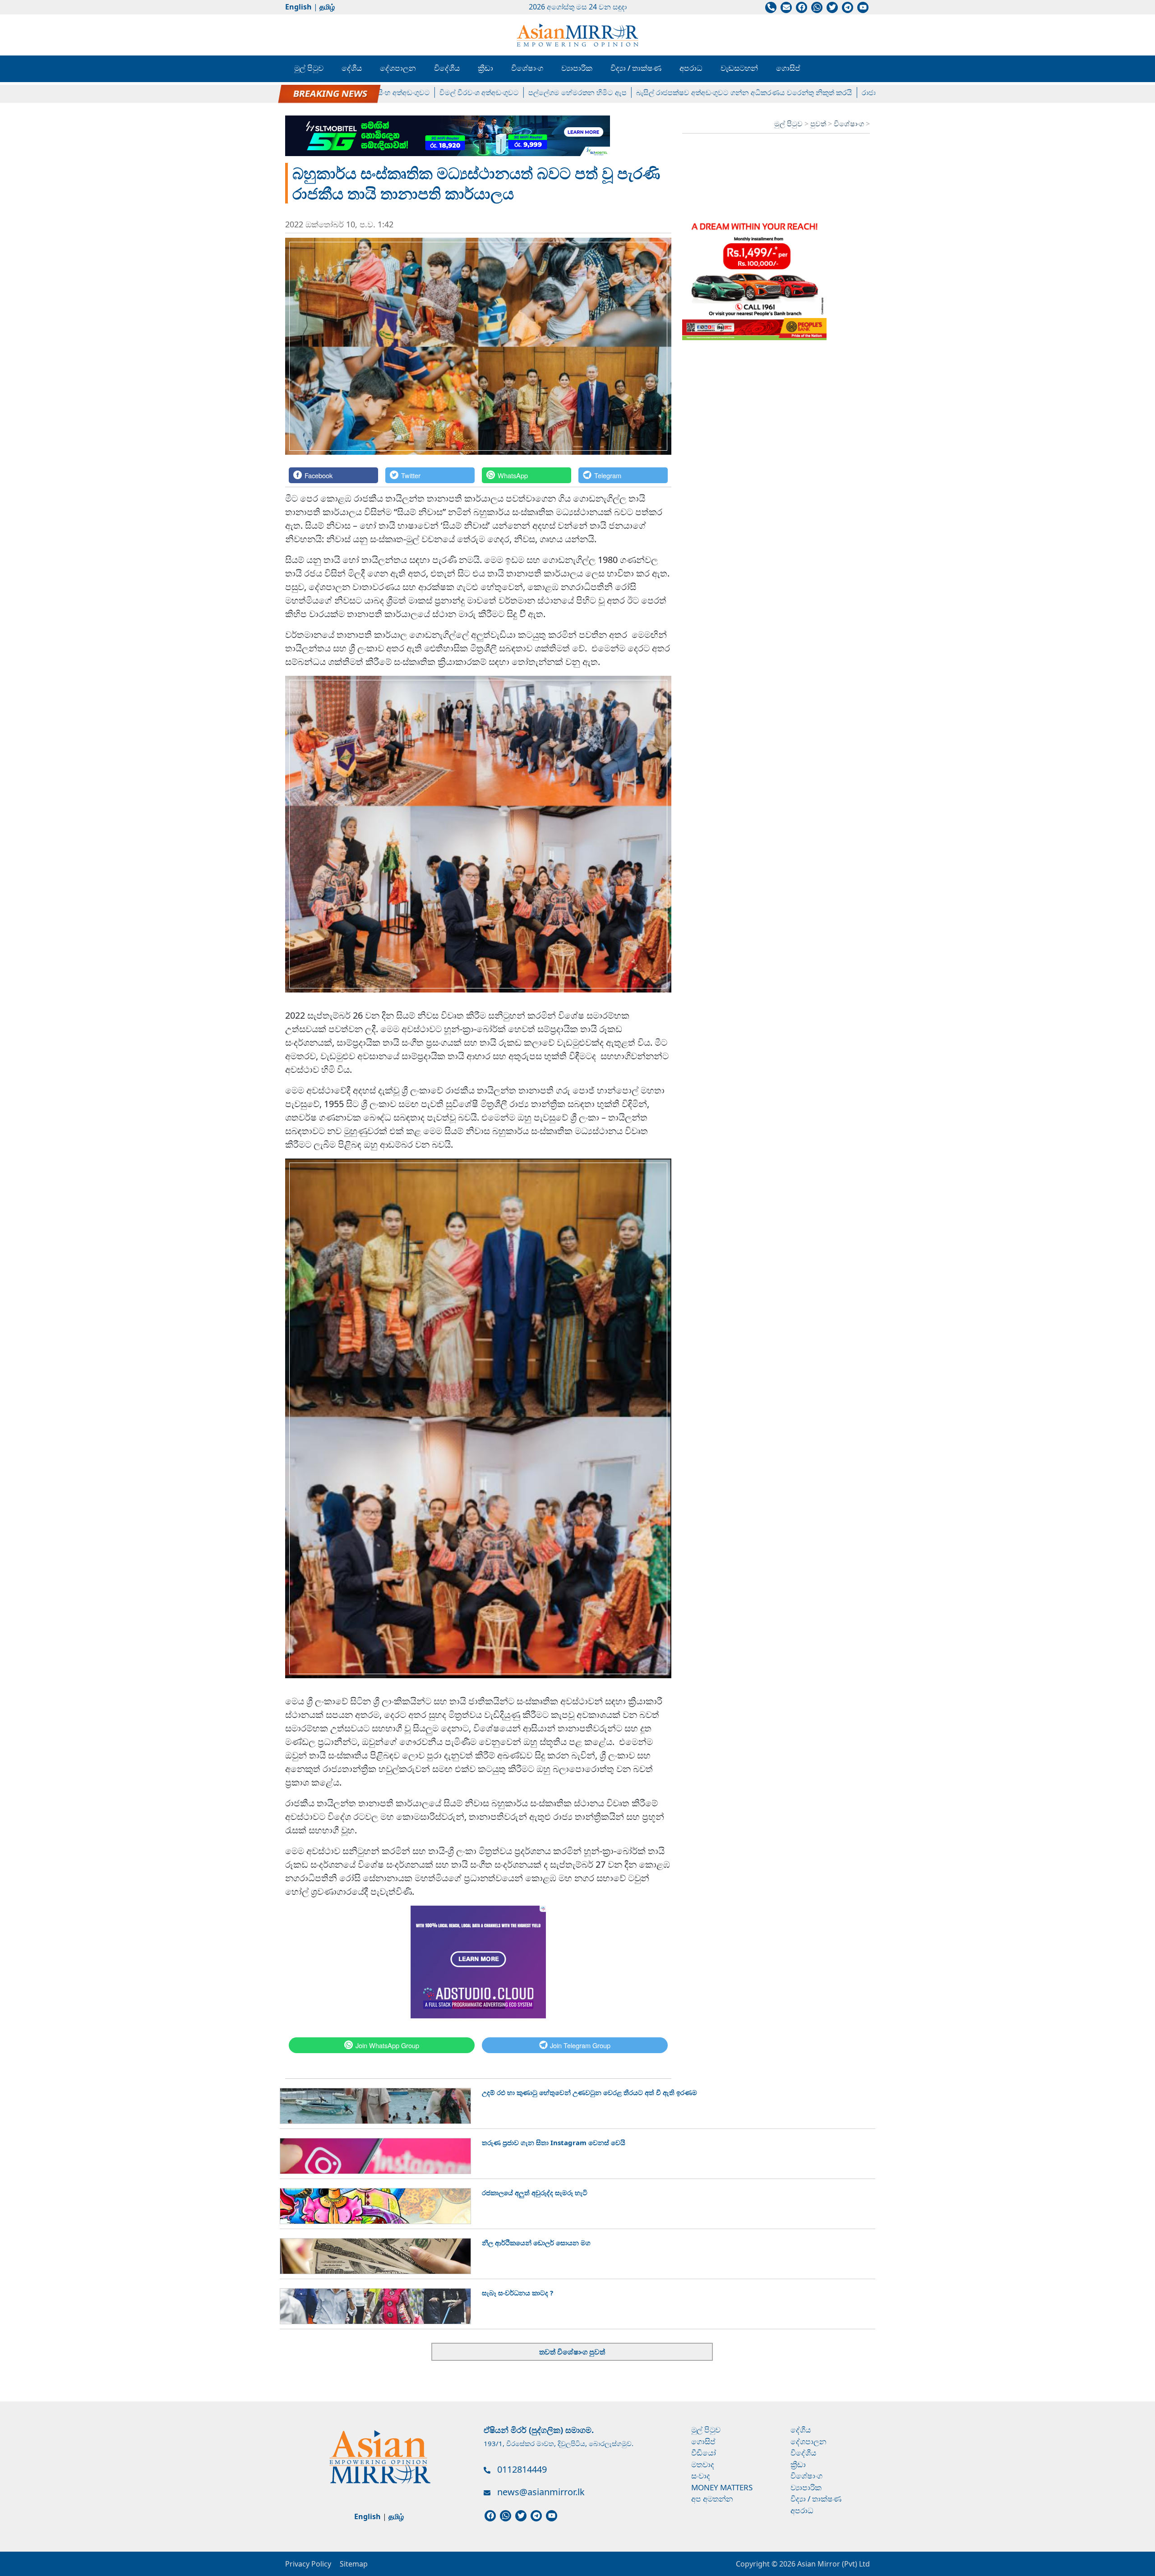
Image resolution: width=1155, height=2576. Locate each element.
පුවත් (819, 124)
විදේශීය (447, 68)
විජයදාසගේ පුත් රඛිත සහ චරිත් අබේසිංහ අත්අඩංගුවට (282, 92)
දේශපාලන (398, 68)
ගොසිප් (788, 68)
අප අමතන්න (712, 2499)
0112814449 (522, 2469)
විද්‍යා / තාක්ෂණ (636, 68)
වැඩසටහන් (739, 68)
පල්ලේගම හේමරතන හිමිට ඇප (512, 92)
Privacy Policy (308, 2564)
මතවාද (703, 2464)
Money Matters (722, 2487)
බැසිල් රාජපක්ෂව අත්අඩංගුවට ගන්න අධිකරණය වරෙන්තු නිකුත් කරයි (679, 92)
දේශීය (352, 68)
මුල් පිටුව (309, 68)
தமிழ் (327, 7)
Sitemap (354, 2564)
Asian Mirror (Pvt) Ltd (833, 2564)
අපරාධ (691, 68)
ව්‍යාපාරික (577, 68)
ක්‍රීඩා (485, 68)
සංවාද (701, 2476)
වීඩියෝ (704, 2453)
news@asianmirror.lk (541, 2492)
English (298, 7)
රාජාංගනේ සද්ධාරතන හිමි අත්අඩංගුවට (856, 92)
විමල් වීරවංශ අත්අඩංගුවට (414, 92)
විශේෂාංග (527, 68)
